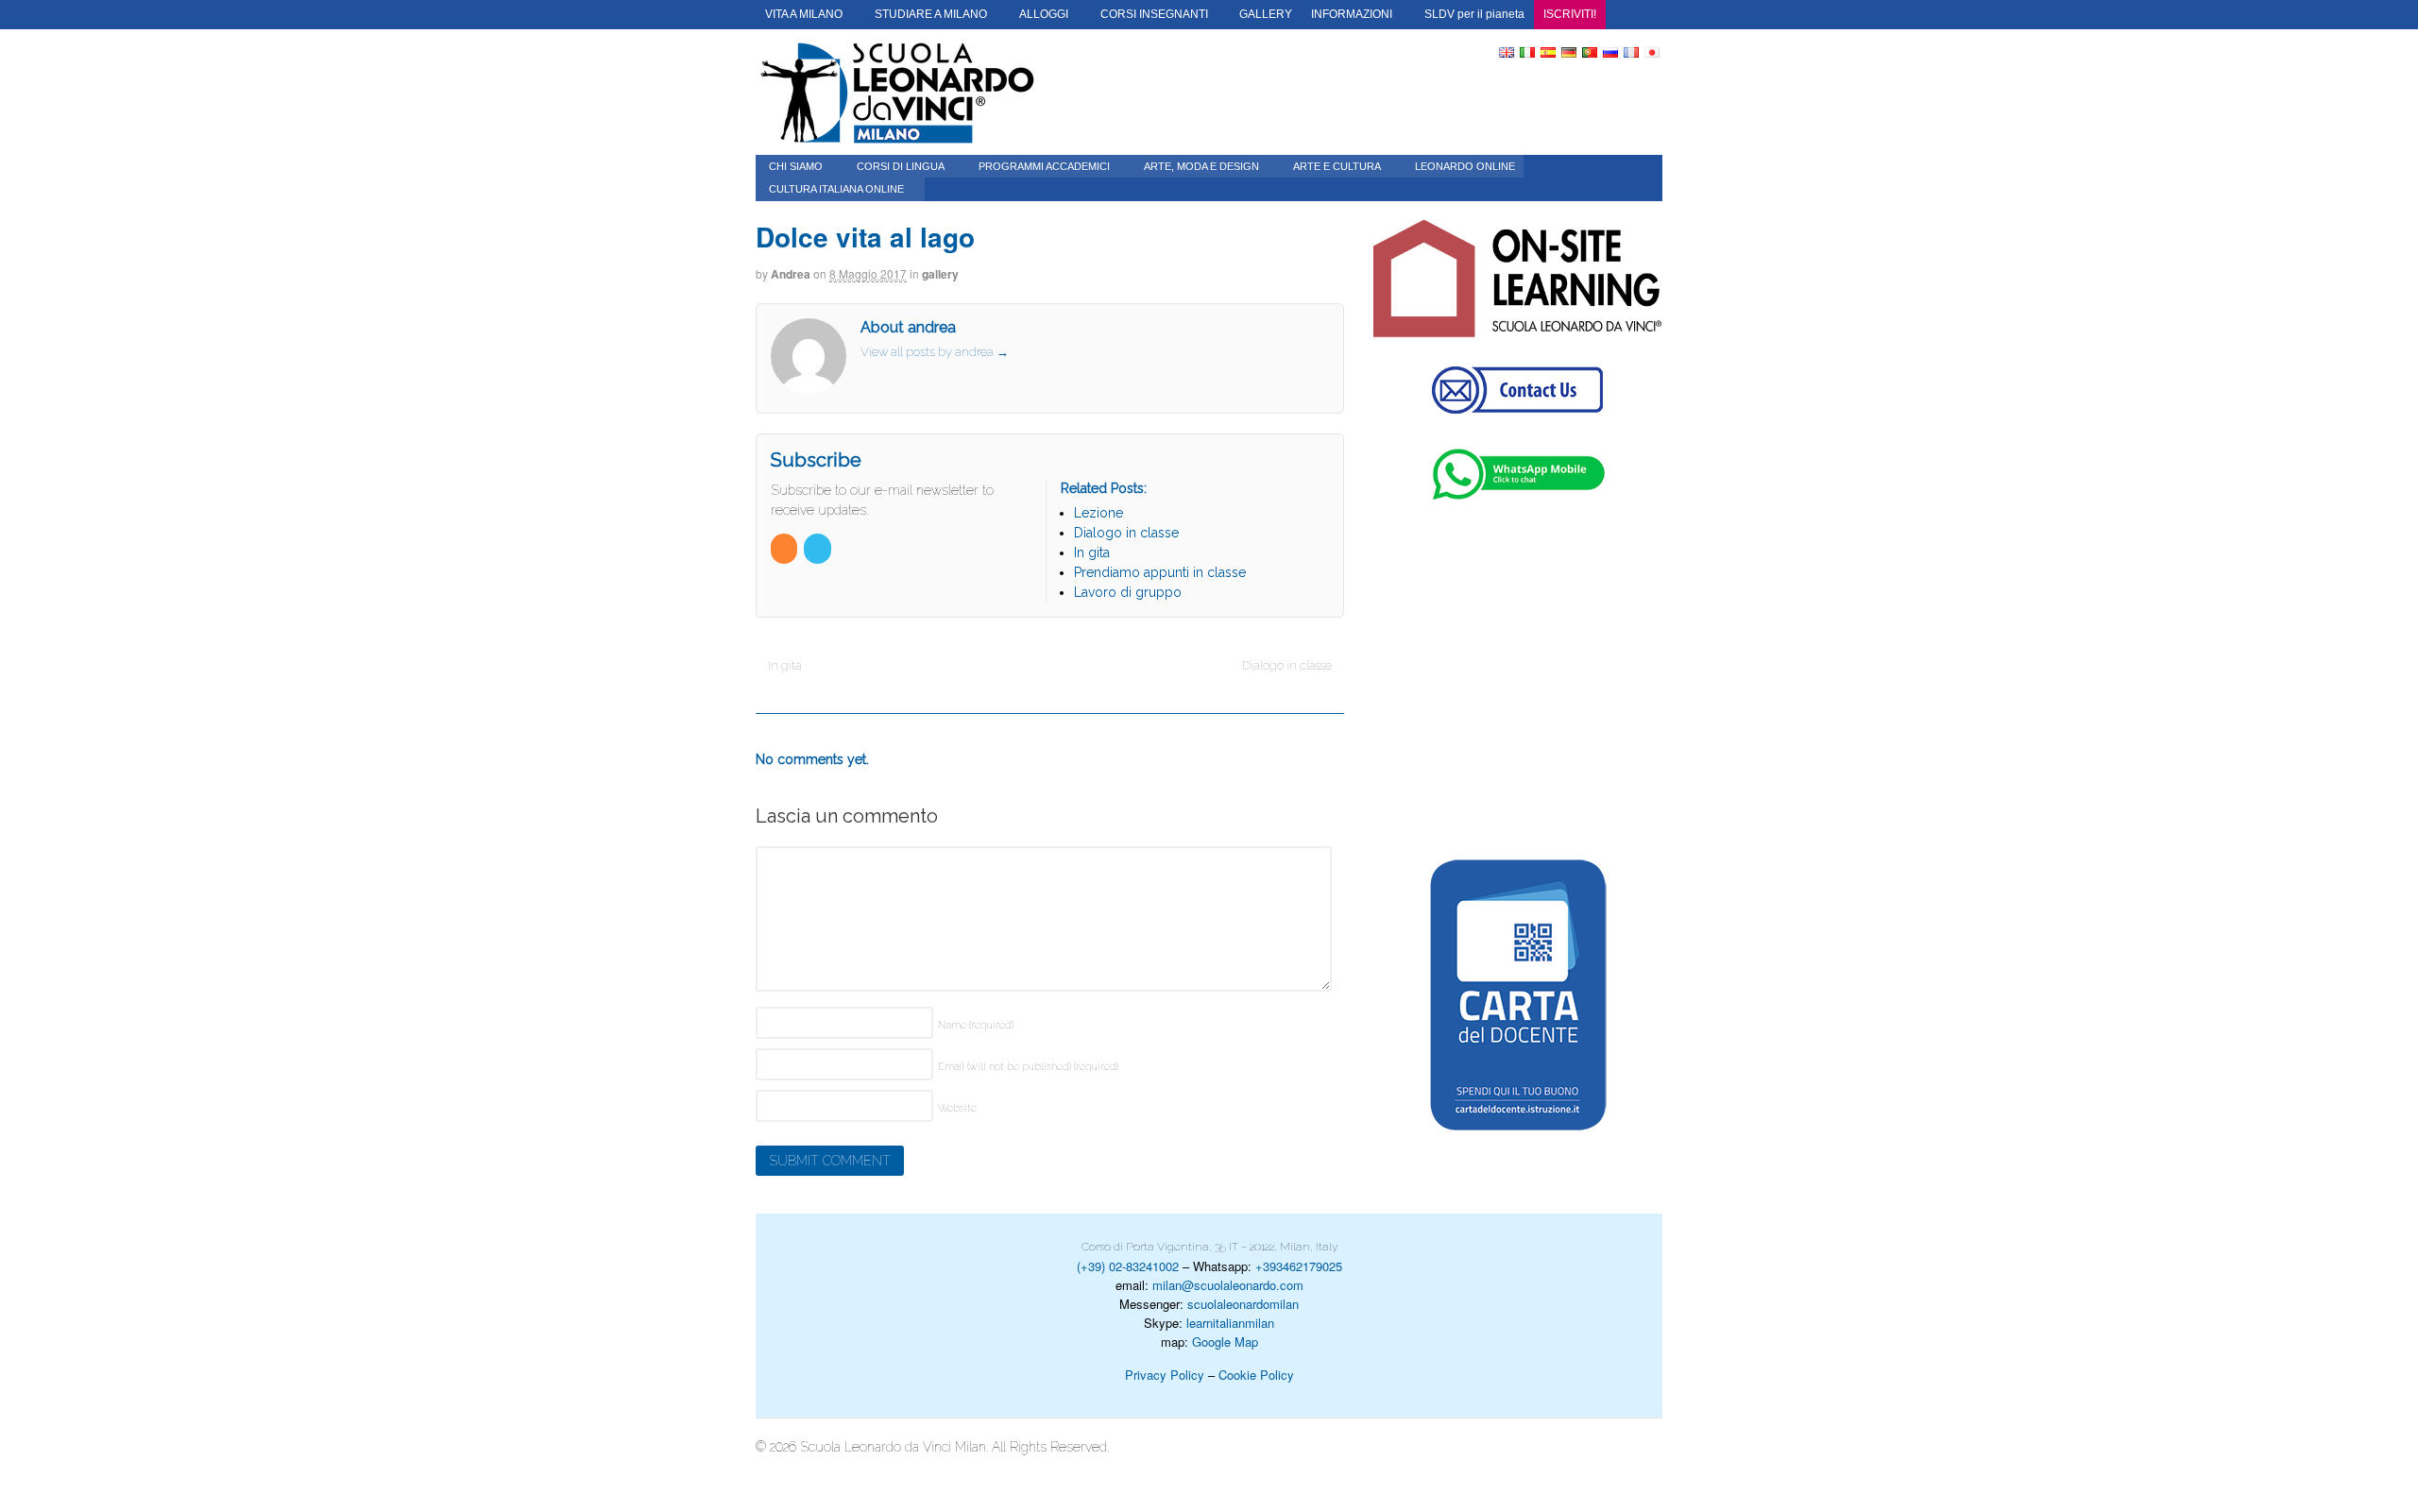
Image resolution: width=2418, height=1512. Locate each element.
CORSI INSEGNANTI (1154, 14)
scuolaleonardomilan (1243, 1304)
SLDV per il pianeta (1474, 14)
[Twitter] (818, 549)
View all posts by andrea (935, 352)
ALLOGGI (1044, 14)
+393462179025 (1299, 1266)
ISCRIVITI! (1570, 14)
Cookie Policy (1256, 1375)
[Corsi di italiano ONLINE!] (1518, 279)
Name (976, 1025)
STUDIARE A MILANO (931, 14)
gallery (940, 274)
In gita (783, 665)
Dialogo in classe (1288, 665)
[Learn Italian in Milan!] (897, 92)
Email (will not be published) (1028, 1067)
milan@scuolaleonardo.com (1228, 1285)
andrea (791, 274)
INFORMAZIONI (1352, 14)
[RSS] (785, 549)
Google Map (1225, 1342)
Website (957, 1108)
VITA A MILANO (804, 14)
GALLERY (1266, 14)
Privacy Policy (1165, 1375)
